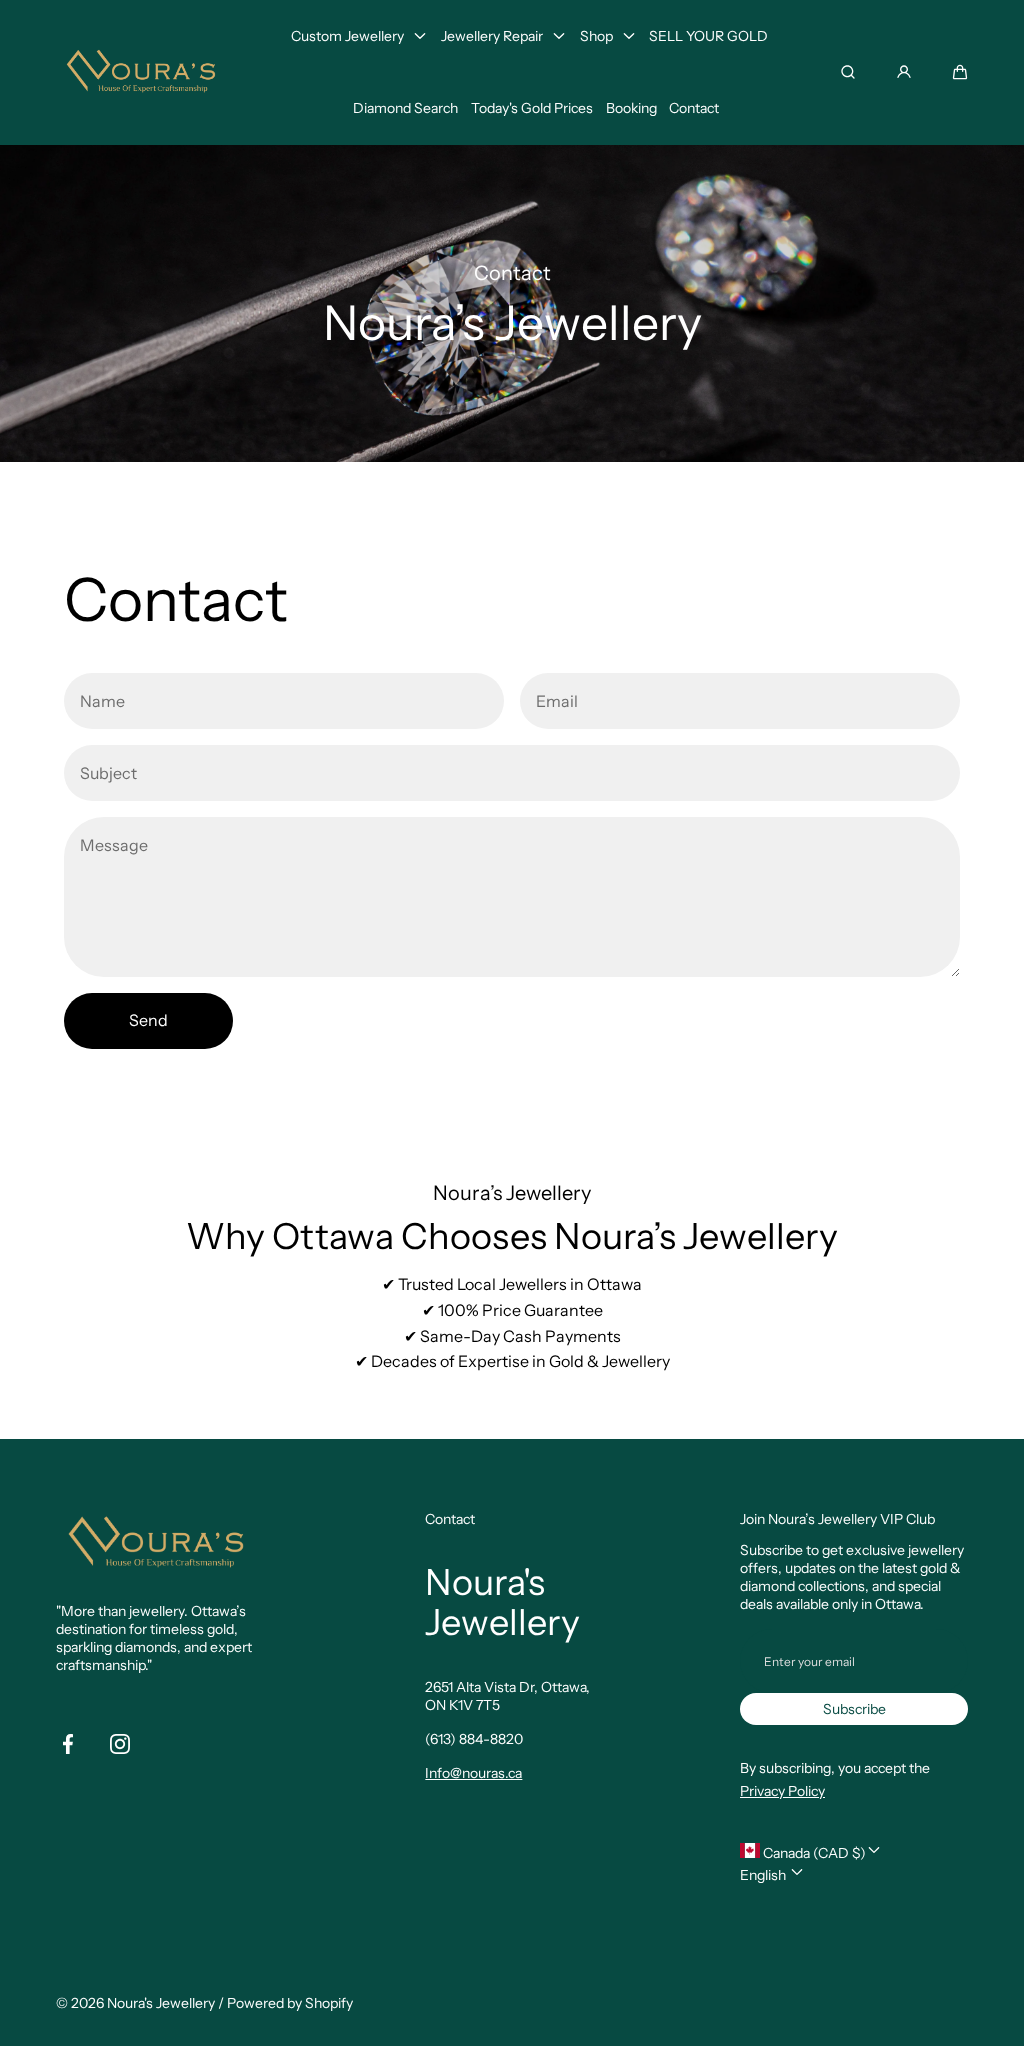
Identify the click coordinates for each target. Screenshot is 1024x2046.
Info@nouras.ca (473, 1773)
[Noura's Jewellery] (141, 72)
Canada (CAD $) (813, 1853)
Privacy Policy (782, 1791)
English (764, 1875)
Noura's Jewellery (161, 2003)
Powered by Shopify (290, 2003)
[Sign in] (904, 72)
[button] (960, 72)
